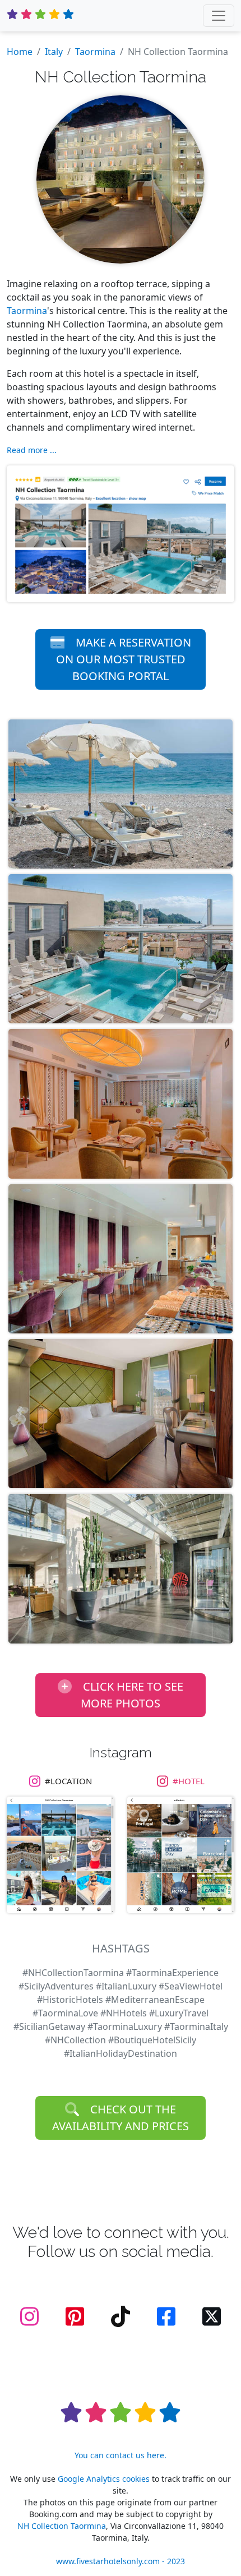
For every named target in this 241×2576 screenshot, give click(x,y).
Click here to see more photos (132, 1695)
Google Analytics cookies (104, 2479)
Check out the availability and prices (121, 2118)
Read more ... (32, 450)
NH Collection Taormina (62, 2526)
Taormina (95, 52)
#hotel (189, 1781)
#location (68, 1781)
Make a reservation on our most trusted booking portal (124, 659)
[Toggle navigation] (219, 16)
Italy (54, 52)
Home (20, 52)
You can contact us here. (121, 2455)
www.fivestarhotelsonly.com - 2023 (121, 2561)
